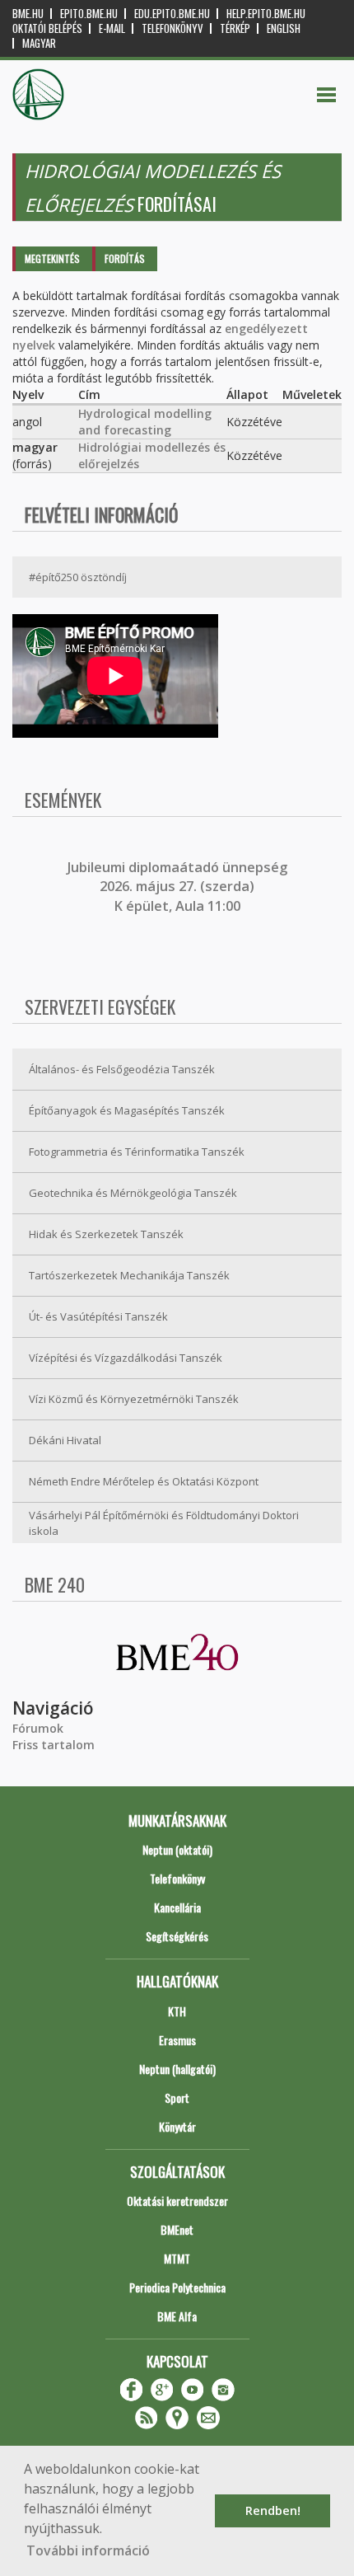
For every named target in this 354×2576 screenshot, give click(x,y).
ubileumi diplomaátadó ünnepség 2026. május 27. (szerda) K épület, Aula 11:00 (179, 887)
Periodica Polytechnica (177, 2287)
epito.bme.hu (89, 14)
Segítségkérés (177, 1936)
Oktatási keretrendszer (177, 2201)
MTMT (177, 2258)
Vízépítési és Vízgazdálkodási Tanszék (126, 1358)
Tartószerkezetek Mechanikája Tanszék (129, 1275)
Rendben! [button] (273, 2510)
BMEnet (177, 2229)
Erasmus (177, 2040)
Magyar (39, 43)
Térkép (235, 28)
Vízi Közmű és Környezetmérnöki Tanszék (134, 1399)
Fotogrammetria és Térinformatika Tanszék (137, 1152)
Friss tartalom (54, 1745)
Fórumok (38, 1728)
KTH (177, 2011)
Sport (177, 2097)
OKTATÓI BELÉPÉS (47, 28)
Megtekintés (52, 258)
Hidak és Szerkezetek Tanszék (106, 1234)
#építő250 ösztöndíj (78, 577)
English (284, 28)
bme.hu (28, 14)
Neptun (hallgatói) (177, 2069)
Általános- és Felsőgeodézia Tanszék (122, 1069)
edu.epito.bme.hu (172, 14)
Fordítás (125, 258)
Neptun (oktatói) (177, 1849)
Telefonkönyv (172, 28)
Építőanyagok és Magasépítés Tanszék (127, 1110)
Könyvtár (177, 2126)
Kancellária (177, 1907)
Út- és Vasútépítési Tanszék (98, 1316)
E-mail (112, 28)
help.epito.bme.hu (266, 14)
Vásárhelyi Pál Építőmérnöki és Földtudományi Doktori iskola (164, 1523)
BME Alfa (177, 2316)
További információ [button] (88, 2550)
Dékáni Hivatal (65, 1440)
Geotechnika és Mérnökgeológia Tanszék (133, 1193)
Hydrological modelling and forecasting (145, 422)
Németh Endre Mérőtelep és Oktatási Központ (144, 1481)
